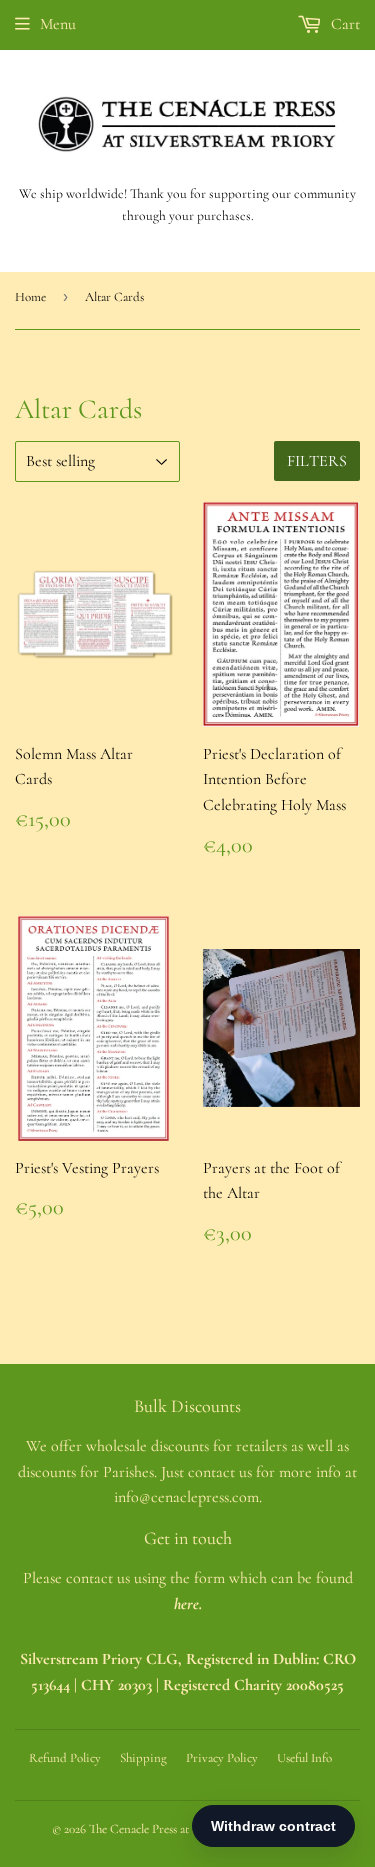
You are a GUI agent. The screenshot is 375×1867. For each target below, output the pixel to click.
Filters (317, 461)
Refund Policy (65, 1758)
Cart (343, 24)
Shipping (143, 1758)
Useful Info (304, 1758)
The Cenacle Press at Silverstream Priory (189, 1829)
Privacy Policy (222, 1758)
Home (30, 297)
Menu (58, 24)
